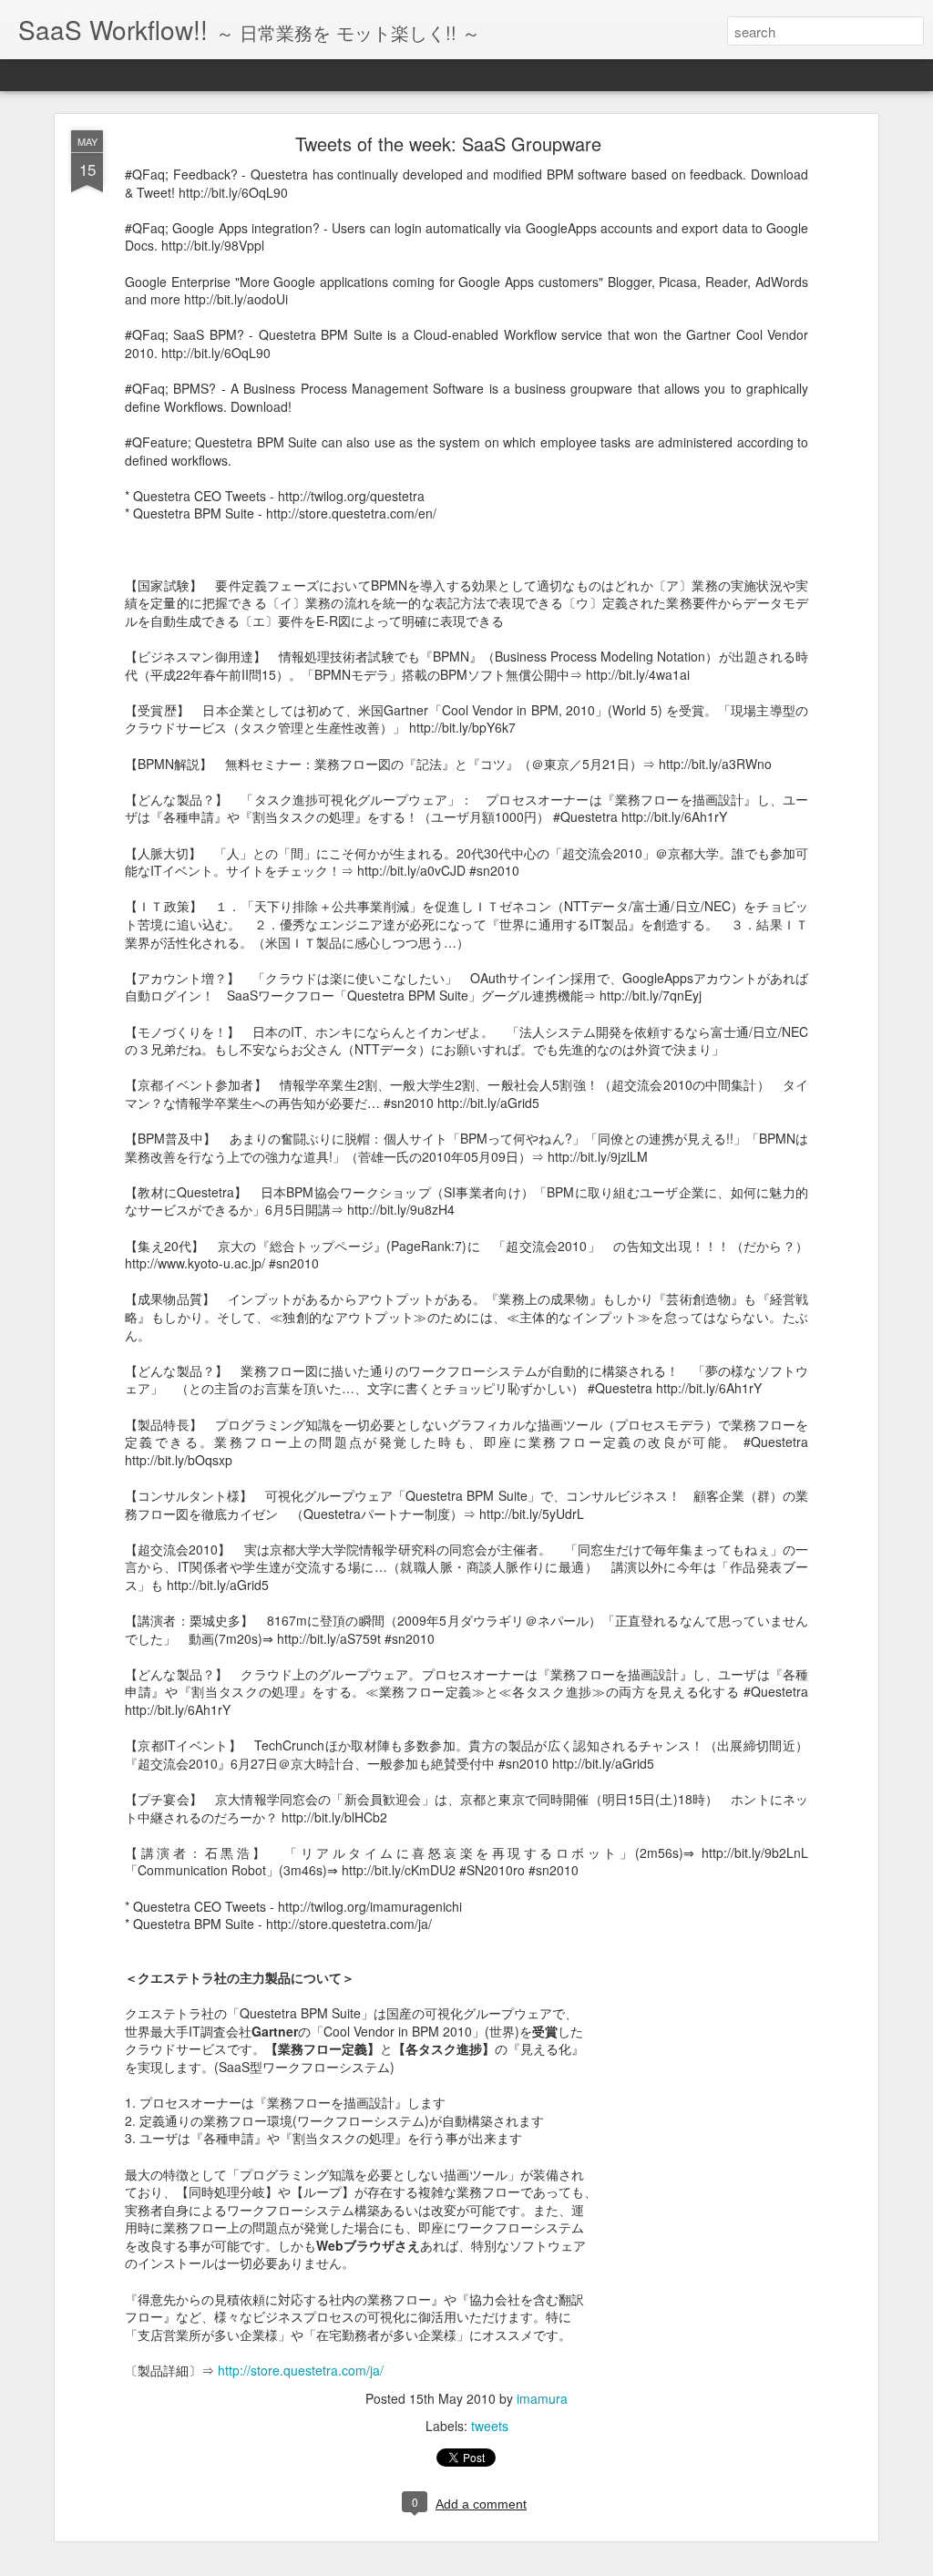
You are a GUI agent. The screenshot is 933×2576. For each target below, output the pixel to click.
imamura (542, 2398)
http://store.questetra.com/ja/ (301, 2370)
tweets (490, 2426)
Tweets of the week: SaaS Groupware (448, 144)
